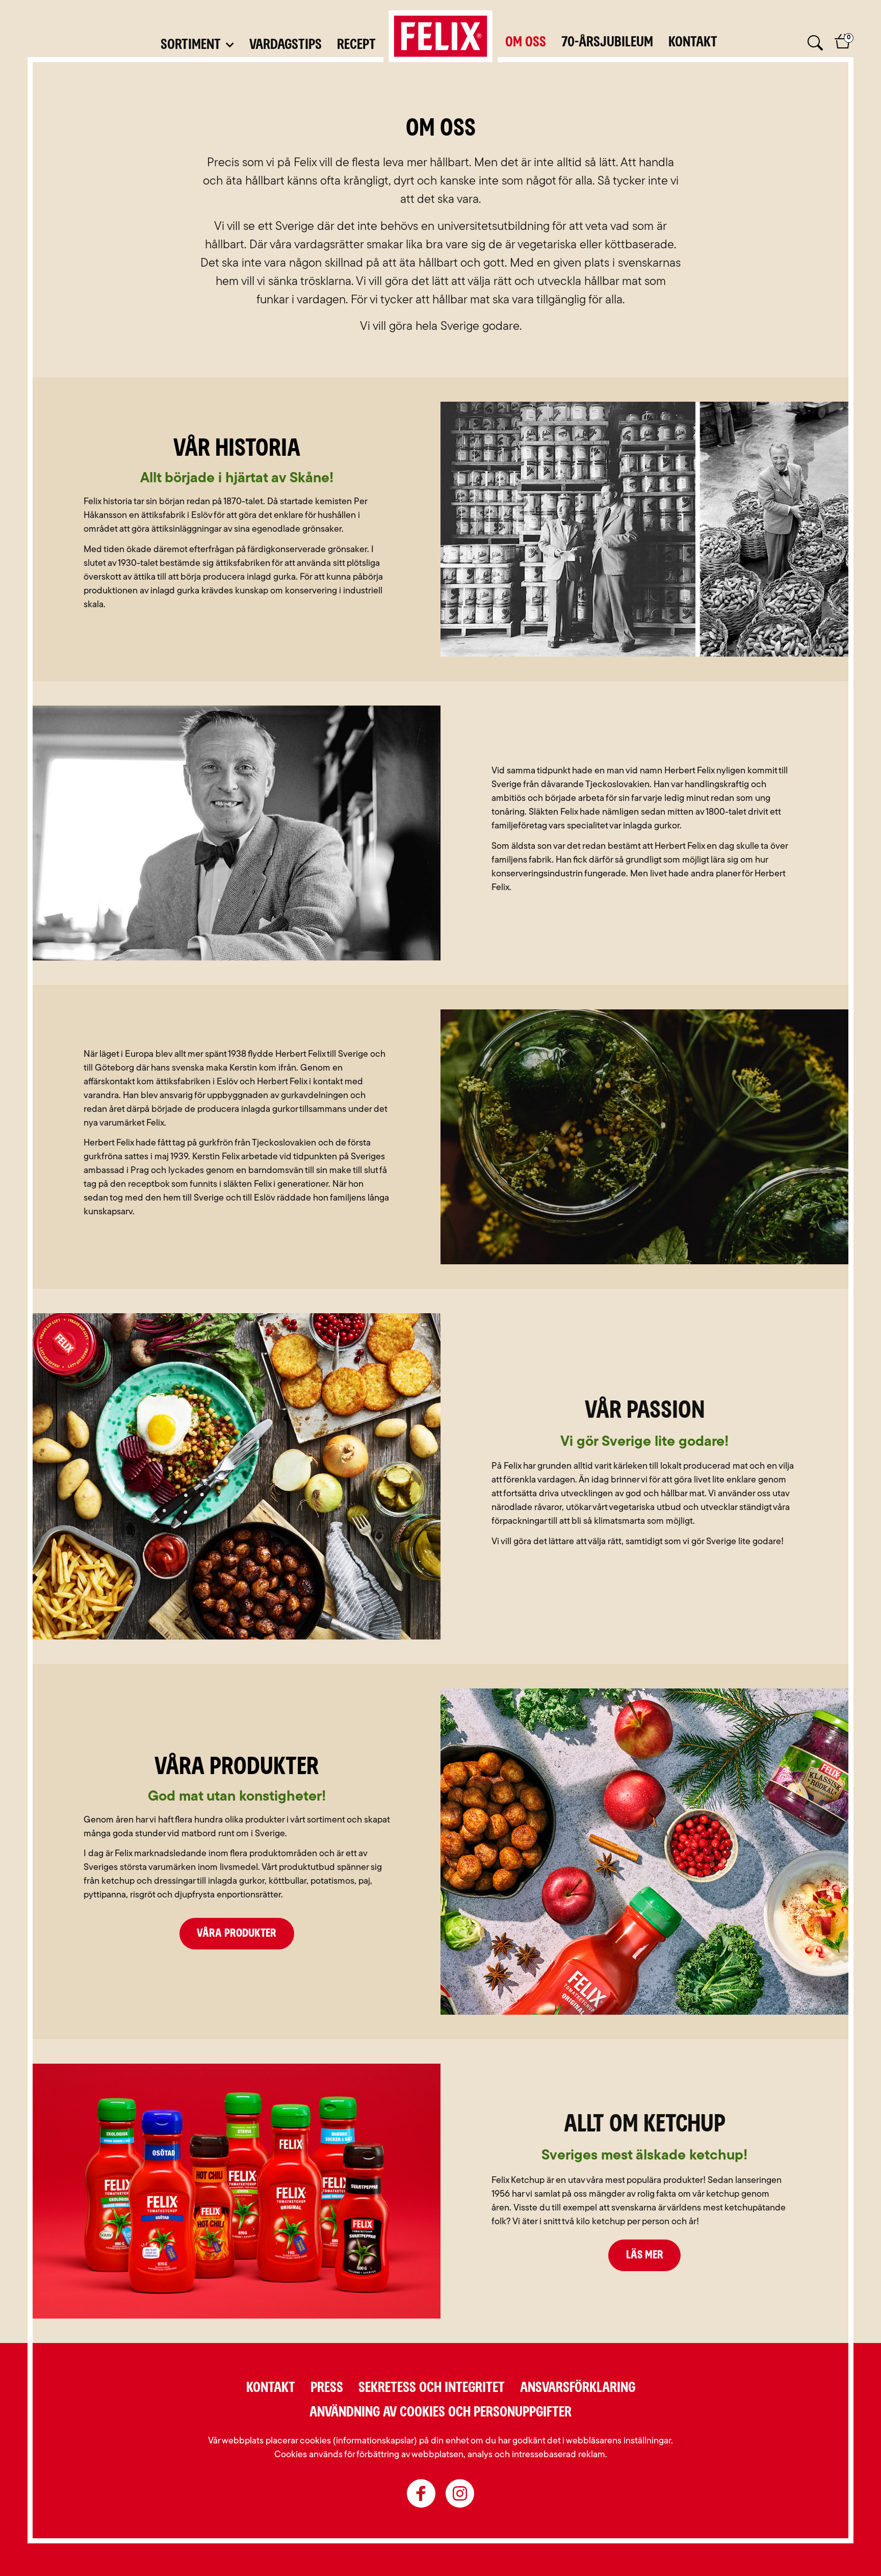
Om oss (526, 42)
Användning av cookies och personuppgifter (440, 2412)
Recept (356, 45)
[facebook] (421, 2493)
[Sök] (814, 44)
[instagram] (460, 2493)
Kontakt (693, 42)
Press (327, 2388)
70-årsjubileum (607, 42)
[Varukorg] (843, 47)
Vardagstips (286, 45)
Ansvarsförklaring (578, 2388)
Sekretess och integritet (432, 2388)
